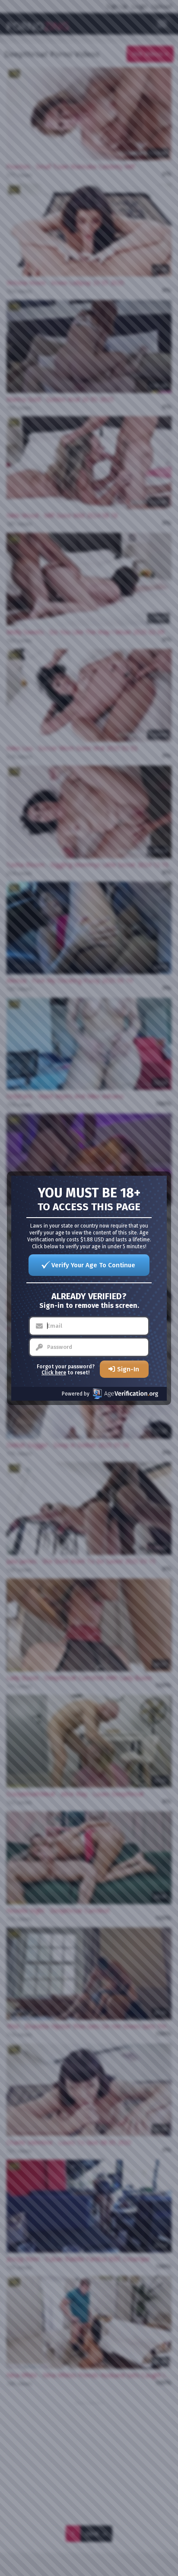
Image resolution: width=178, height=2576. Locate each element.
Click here (54, 1373)
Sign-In (128, 1369)
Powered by (76, 1394)
